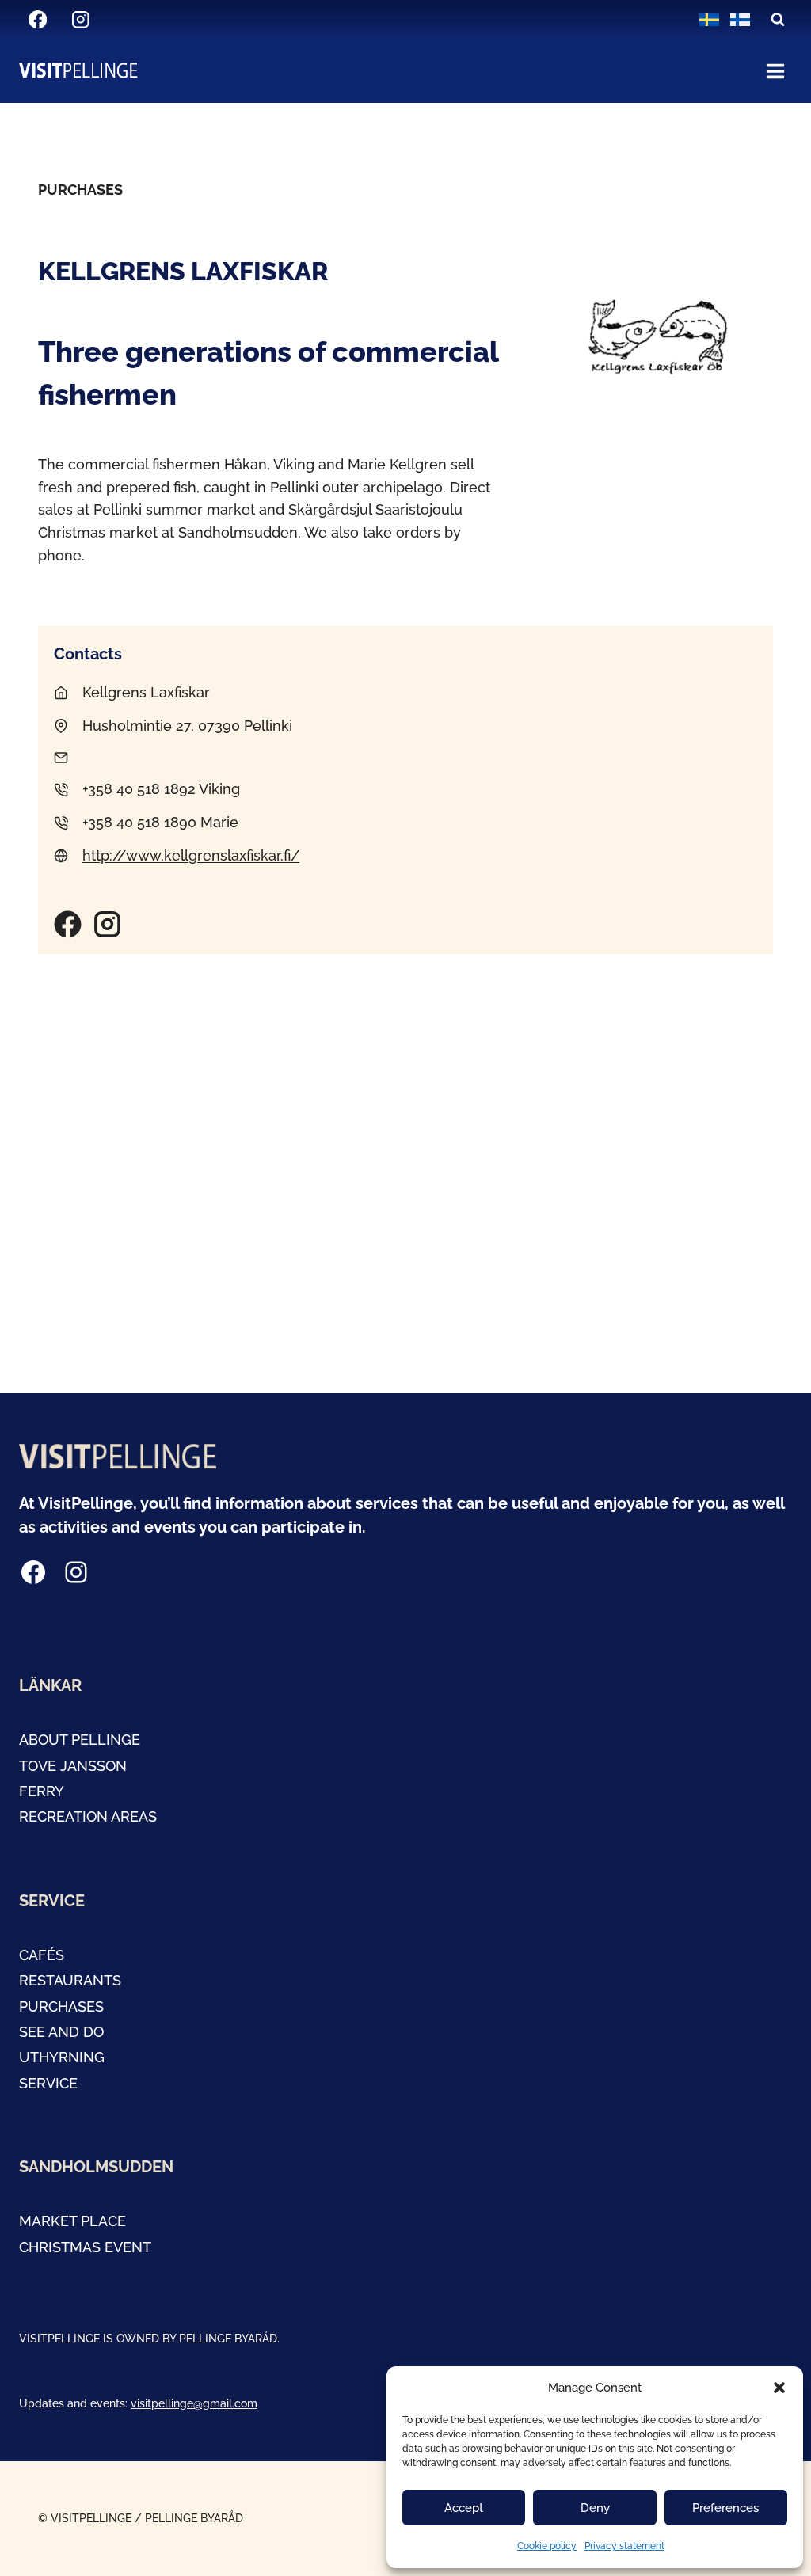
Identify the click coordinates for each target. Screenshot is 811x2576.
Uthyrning (62, 2057)
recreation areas (88, 1816)
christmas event (85, 2247)
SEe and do (61, 2032)
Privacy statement (624, 2546)
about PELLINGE (80, 1740)
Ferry (42, 1791)
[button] (779, 2388)
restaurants (70, 1980)
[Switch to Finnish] (740, 20)
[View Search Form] (778, 20)
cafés (42, 1955)
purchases (61, 2006)
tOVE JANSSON (73, 1766)
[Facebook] (38, 20)
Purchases (80, 190)
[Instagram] (80, 20)
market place (72, 2221)
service (48, 2083)
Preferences (725, 2508)
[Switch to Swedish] (709, 20)
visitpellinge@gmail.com (194, 2403)
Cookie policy (547, 2546)
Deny (595, 2508)
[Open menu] (775, 71)
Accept (464, 2508)
